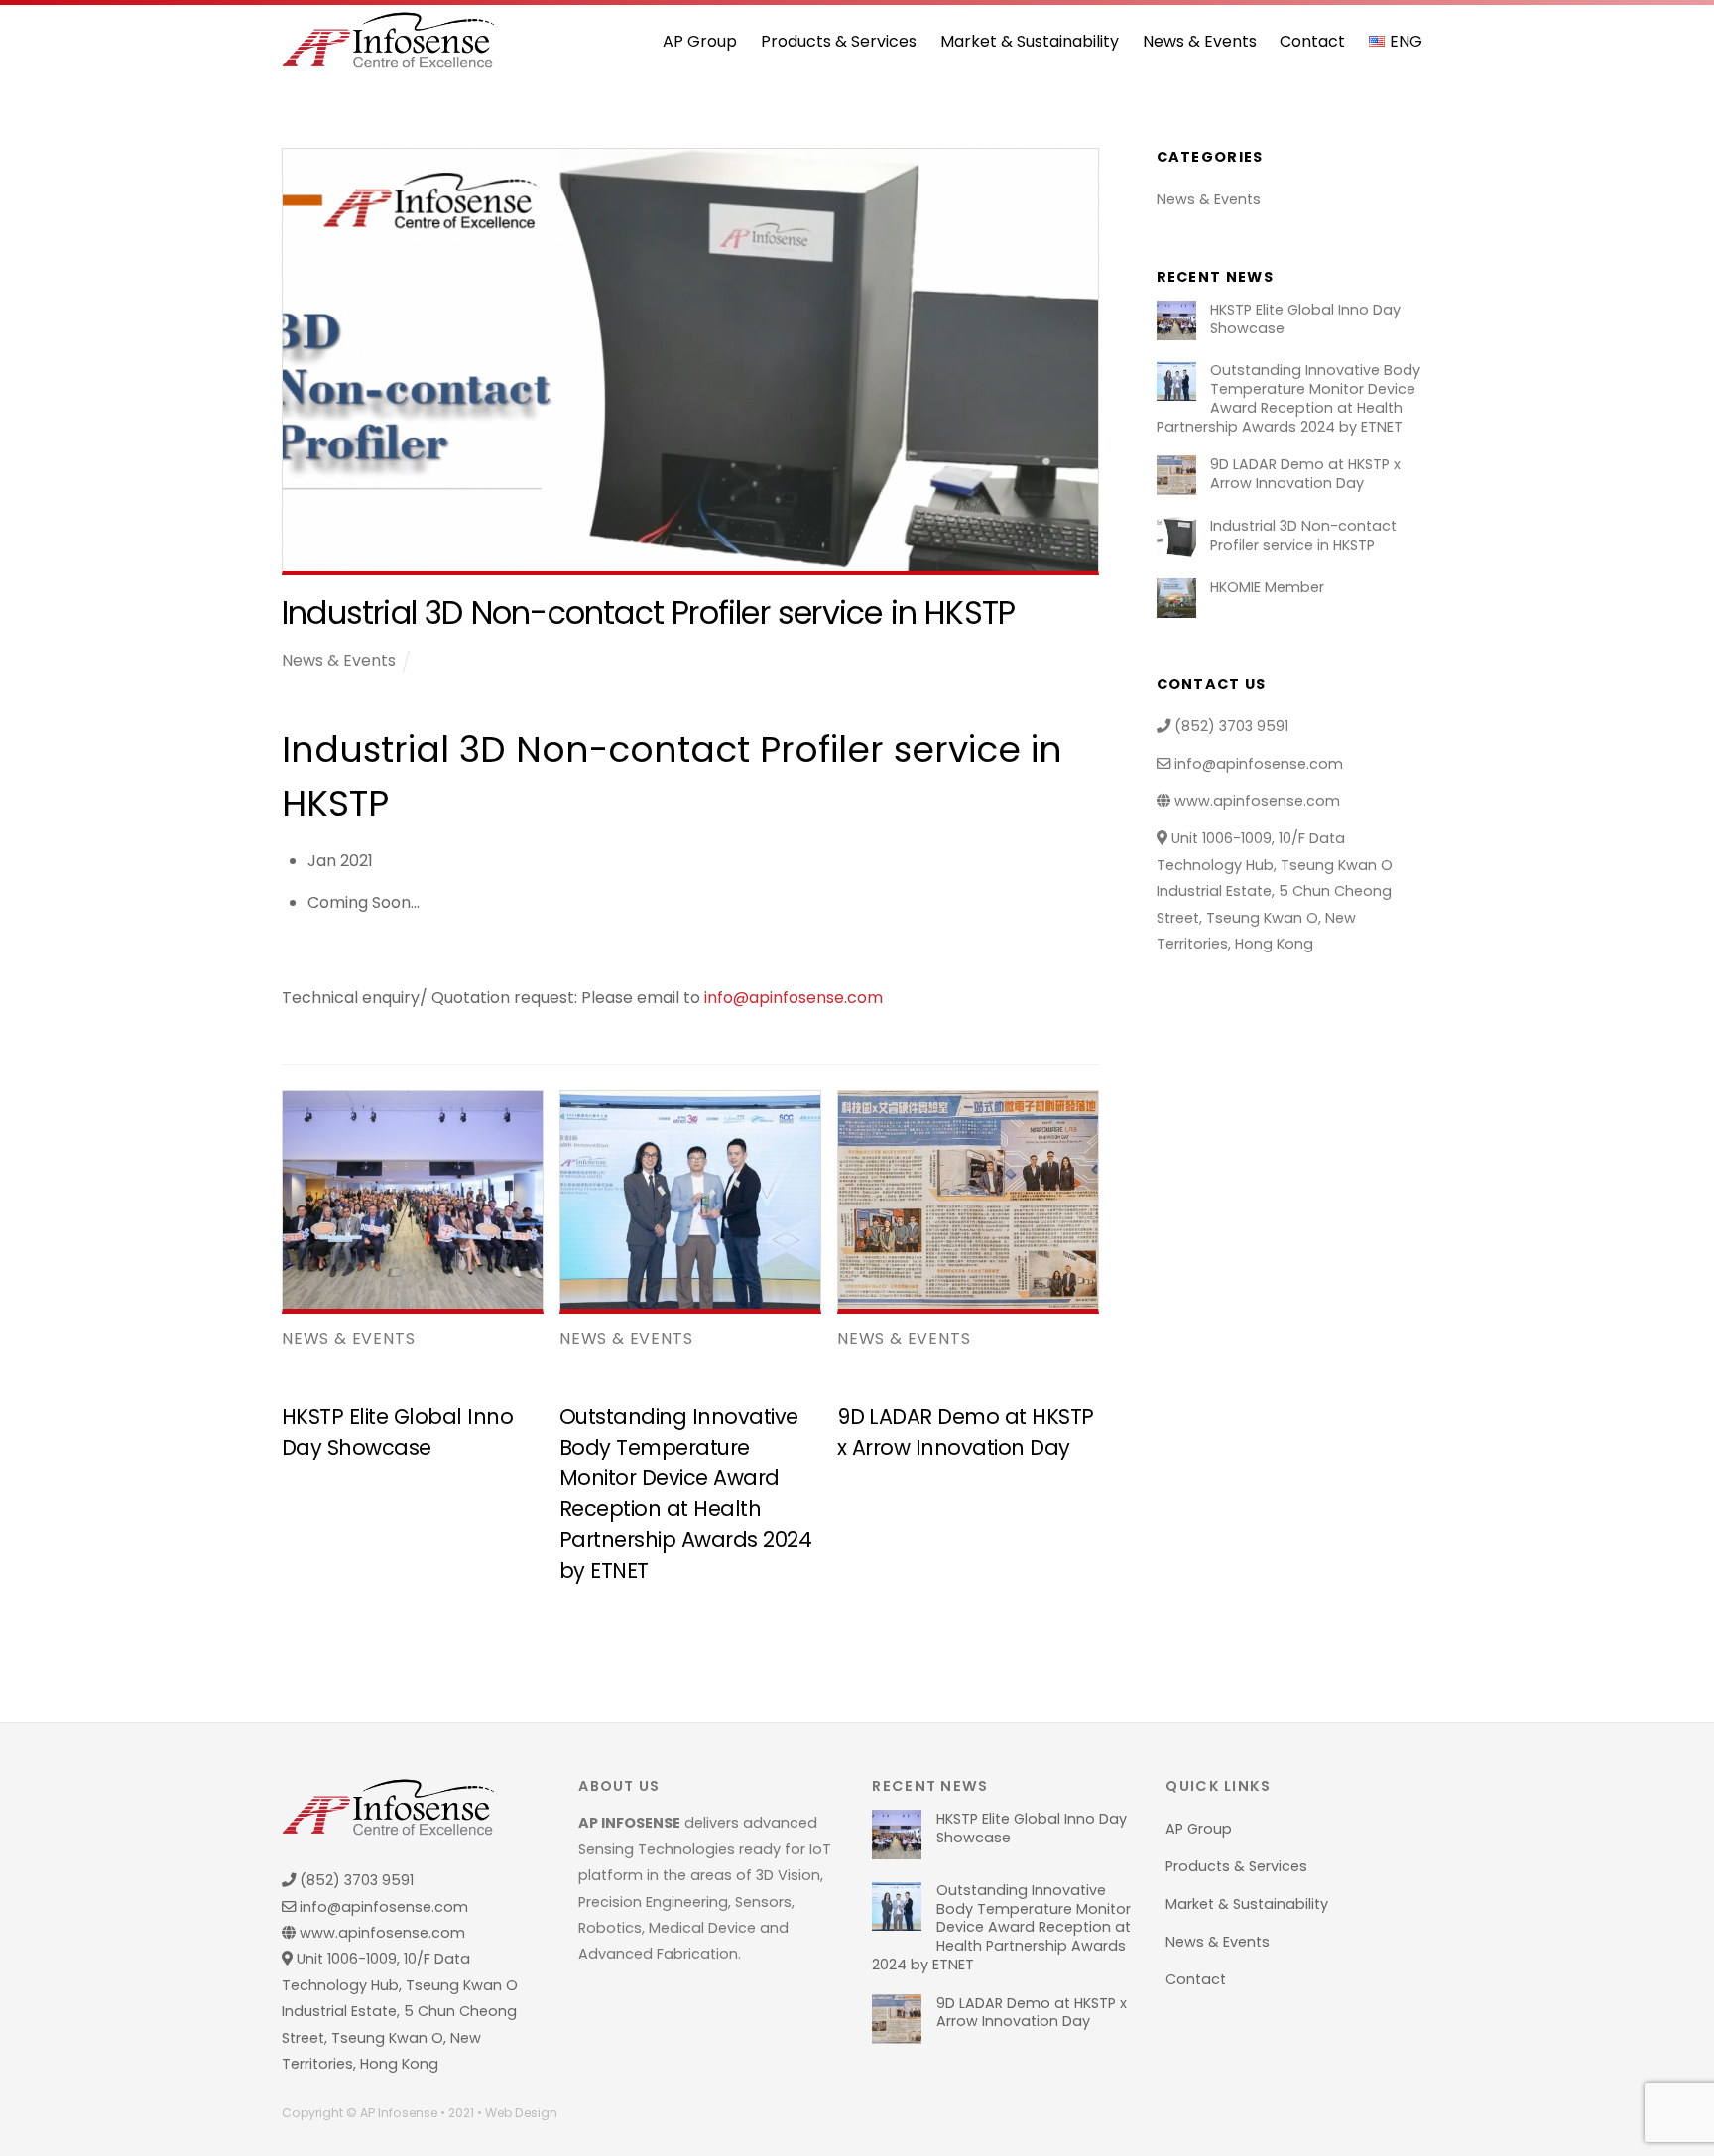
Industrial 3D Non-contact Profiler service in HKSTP (1303, 535)
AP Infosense (399, 2113)
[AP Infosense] (390, 60)
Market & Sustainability (1030, 41)
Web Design (521, 2113)
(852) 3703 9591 (1229, 726)
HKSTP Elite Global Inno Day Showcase (1305, 319)
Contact (1312, 41)
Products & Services (839, 41)
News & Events (1200, 41)
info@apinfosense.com (794, 998)
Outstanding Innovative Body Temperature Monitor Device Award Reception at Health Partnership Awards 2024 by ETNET (1288, 398)
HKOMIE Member (1267, 588)
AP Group (700, 41)
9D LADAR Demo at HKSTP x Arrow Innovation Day (1305, 474)
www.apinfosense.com (1255, 801)
